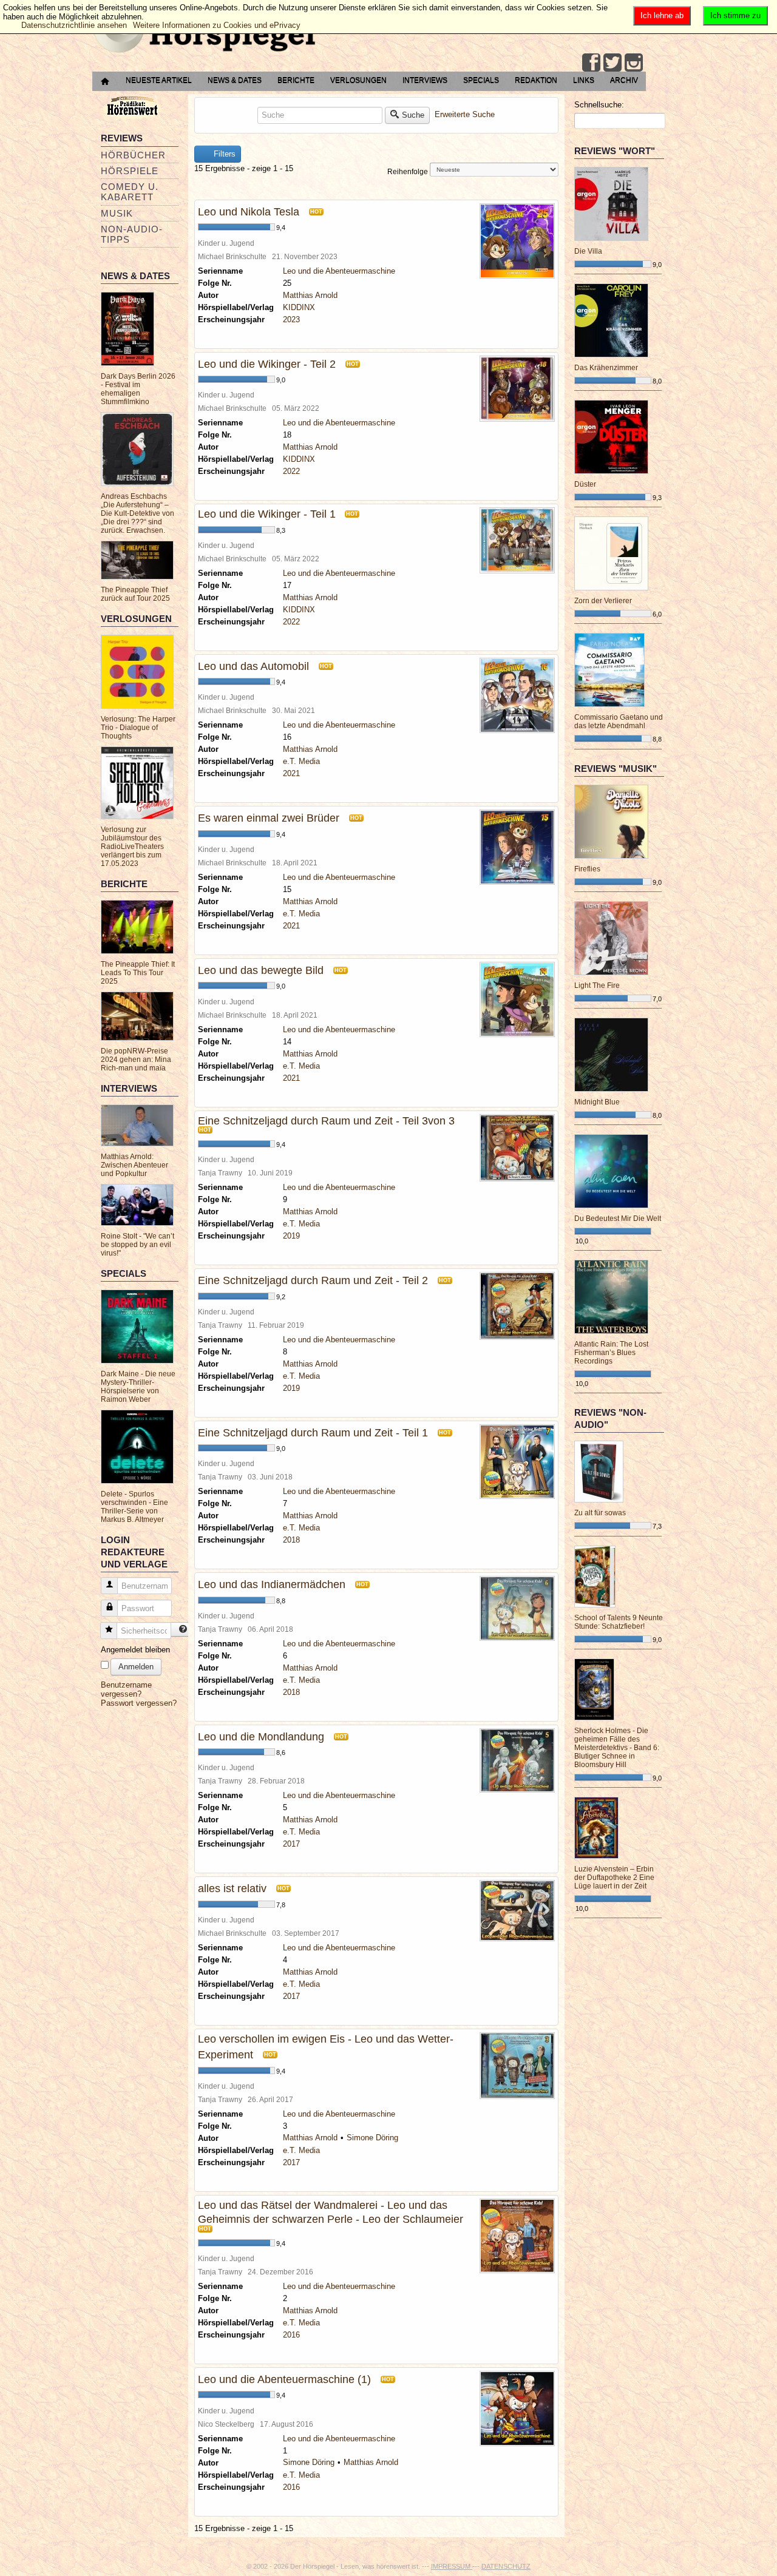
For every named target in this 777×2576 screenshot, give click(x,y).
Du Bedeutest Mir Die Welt (618, 1219)
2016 (291, 2335)
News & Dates (235, 80)
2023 (291, 319)
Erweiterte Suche (465, 114)
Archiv (624, 80)
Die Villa (588, 251)
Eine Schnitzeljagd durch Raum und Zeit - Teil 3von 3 (326, 1121)
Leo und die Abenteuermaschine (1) (284, 2379)
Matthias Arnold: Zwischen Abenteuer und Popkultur (134, 1165)
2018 (291, 1540)
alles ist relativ (232, 1888)
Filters (223, 154)
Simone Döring (372, 2138)
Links (584, 80)
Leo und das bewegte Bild (261, 970)
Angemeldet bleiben (135, 1650)
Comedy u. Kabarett (130, 192)
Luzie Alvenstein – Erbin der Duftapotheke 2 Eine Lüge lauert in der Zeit (614, 1878)
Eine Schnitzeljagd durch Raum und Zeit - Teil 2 (313, 1280)
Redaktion (536, 80)
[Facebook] (591, 63)
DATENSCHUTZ (506, 2566)
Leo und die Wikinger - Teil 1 (268, 514)
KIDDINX (299, 307)
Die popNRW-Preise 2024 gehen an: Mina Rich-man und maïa (136, 1060)
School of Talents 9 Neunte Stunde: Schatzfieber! (619, 1622)
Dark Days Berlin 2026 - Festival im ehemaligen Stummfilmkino (138, 389)
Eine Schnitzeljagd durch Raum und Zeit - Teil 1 (313, 1433)
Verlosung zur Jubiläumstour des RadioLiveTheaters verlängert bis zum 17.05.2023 (132, 847)
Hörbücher (133, 155)
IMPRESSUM (452, 2566)
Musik (117, 213)
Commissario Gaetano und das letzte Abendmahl (619, 722)
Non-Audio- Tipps (132, 234)
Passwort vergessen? (139, 1703)
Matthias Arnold (310, 295)
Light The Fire (597, 985)
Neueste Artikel (159, 80)
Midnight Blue (597, 1102)
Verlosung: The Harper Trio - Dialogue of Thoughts (138, 728)
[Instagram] (634, 63)
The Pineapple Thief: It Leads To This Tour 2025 (138, 973)
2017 (291, 1844)
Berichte (296, 80)
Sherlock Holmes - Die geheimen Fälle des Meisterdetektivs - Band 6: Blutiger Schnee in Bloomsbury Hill (617, 1748)
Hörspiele (130, 171)
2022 (291, 471)
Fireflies (587, 869)
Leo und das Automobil (253, 666)
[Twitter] (612, 63)
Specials (481, 80)
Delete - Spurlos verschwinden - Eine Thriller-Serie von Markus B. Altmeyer (134, 1507)
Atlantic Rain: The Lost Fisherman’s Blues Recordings (611, 1353)
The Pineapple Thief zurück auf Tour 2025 (135, 594)
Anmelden (136, 1667)
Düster (585, 484)
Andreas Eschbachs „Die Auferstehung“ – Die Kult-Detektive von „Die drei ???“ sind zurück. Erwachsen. (137, 513)
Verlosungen (358, 80)
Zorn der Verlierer (603, 601)
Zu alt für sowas (600, 1513)
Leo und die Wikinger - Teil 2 (267, 364)
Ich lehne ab (662, 15)
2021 (291, 773)
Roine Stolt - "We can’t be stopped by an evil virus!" (137, 1245)
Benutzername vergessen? (126, 1689)
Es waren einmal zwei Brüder (269, 818)
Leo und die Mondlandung (261, 1737)
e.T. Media (301, 761)
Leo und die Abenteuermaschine (339, 271)
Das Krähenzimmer (606, 368)
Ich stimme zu (735, 15)
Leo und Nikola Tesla (249, 212)
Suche (413, 115)
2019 (291, 1236)
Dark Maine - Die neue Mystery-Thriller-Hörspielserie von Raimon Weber (138, 1387)
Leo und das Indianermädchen (272, 1584)
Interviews (425, 80)
